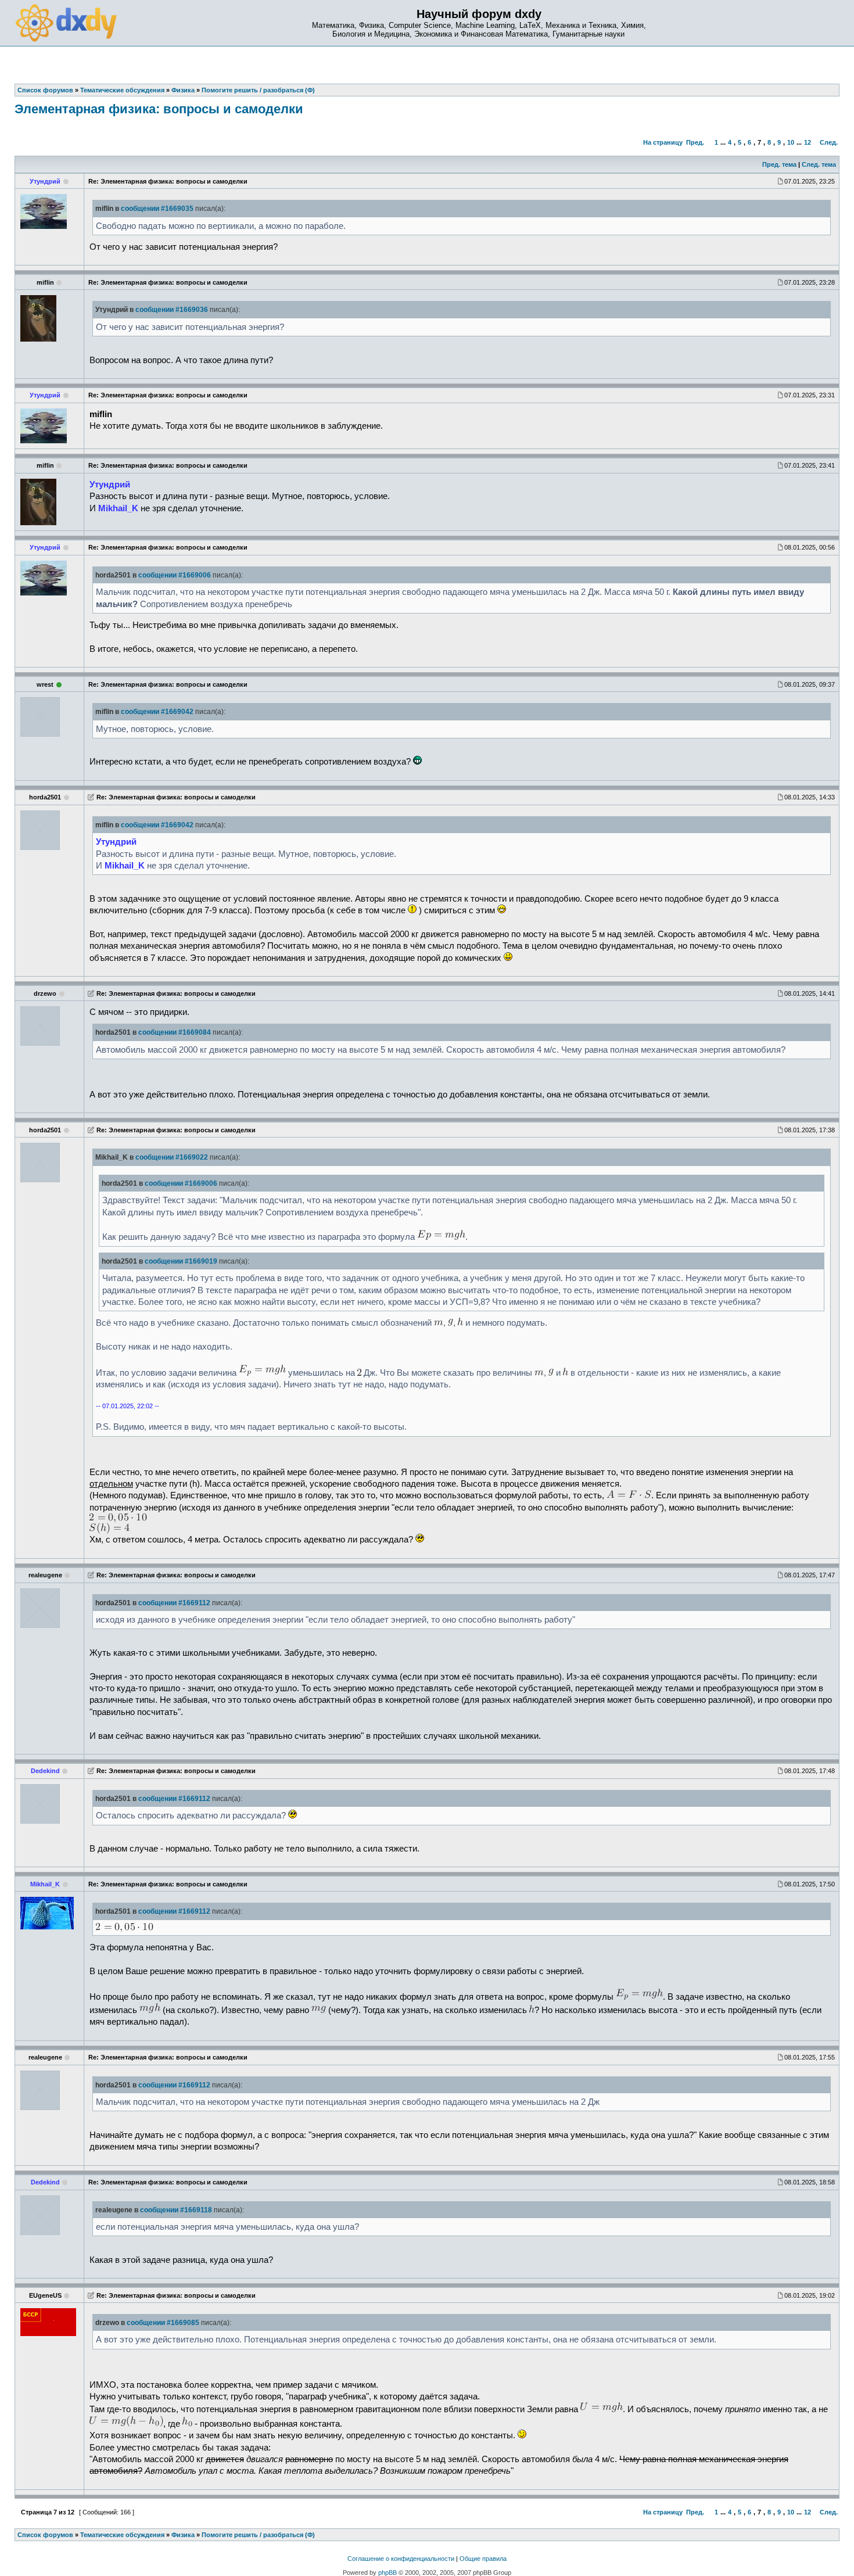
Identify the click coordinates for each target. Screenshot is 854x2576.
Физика (183, 2535)
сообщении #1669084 (175, 1032)
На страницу (663, 142)
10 (791, 142)
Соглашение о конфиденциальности (401, 2559)
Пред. (695, 142)
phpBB (387, 2573)
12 (808, 142)
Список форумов (45, 2535)
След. (829, 142)
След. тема (819, 164)
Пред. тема (779, 164)
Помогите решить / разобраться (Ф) (258, 2535)
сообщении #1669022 (172, 1157)
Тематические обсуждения (122, 2535)
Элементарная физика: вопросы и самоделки (159, 109)
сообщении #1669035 (157, 209)
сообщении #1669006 (175, 575)
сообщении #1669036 (172, 310)
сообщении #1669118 (176, 2210)
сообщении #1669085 (163, 2323)
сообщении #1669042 (157, 712)
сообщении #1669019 (181, 1261)
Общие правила (483, 2559)
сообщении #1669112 (174, 1603)
